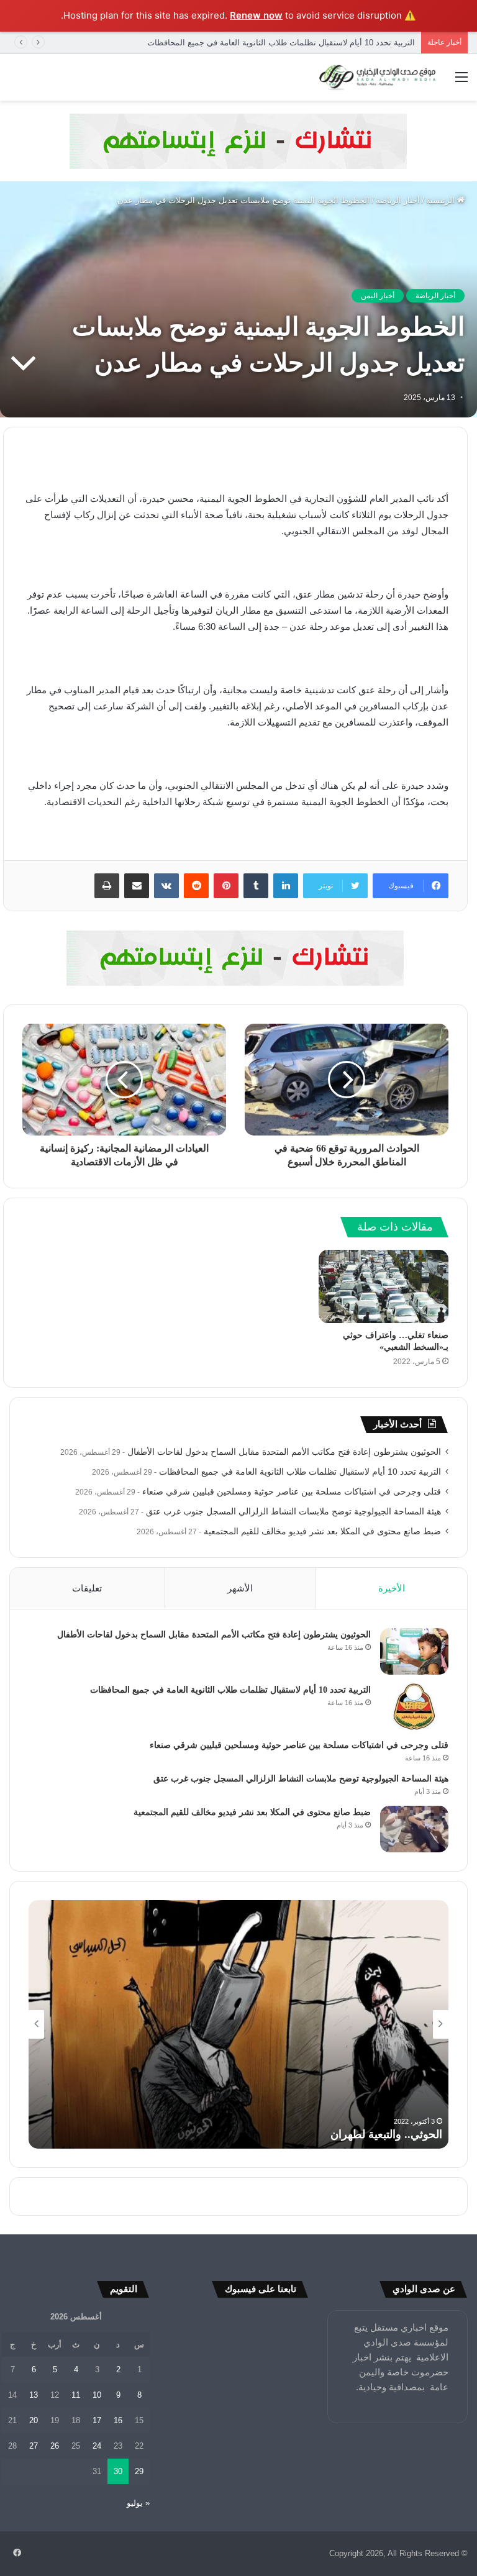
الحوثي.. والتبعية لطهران (386, 2134)
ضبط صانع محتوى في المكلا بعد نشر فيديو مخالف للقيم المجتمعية (322, 1531)
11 (76, 2395)
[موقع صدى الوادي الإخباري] (378, 78)
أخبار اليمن (378, 296)
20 (34, 2420)
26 (55, 2446)
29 (139, 2471)
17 (97, 2420)
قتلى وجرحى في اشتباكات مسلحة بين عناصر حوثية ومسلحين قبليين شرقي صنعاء (292, 1492)
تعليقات (87, 1588)
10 (97, 2395)
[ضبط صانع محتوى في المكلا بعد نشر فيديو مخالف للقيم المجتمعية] (414, 1829)
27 (34, 2446)
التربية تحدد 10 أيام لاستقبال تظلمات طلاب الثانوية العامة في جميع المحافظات (300, 1472)
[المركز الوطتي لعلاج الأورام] (238, 140)
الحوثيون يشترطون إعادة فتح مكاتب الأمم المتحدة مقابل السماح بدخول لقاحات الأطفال (284, 1452)
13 (34, 2395)
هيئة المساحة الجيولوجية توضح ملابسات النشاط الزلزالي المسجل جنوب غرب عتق (293, 1512)
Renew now (256, 15)
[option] (238, 2024)
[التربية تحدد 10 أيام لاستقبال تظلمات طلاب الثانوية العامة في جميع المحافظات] (414, 1707)
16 (118, 2420)
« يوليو (138, 2503)
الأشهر (240, 1588)
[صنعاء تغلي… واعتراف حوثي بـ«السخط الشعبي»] (384, 1286)
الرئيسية (442, 200)
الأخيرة (392, 1588)
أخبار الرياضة (398, 200)
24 (97, 2446)
